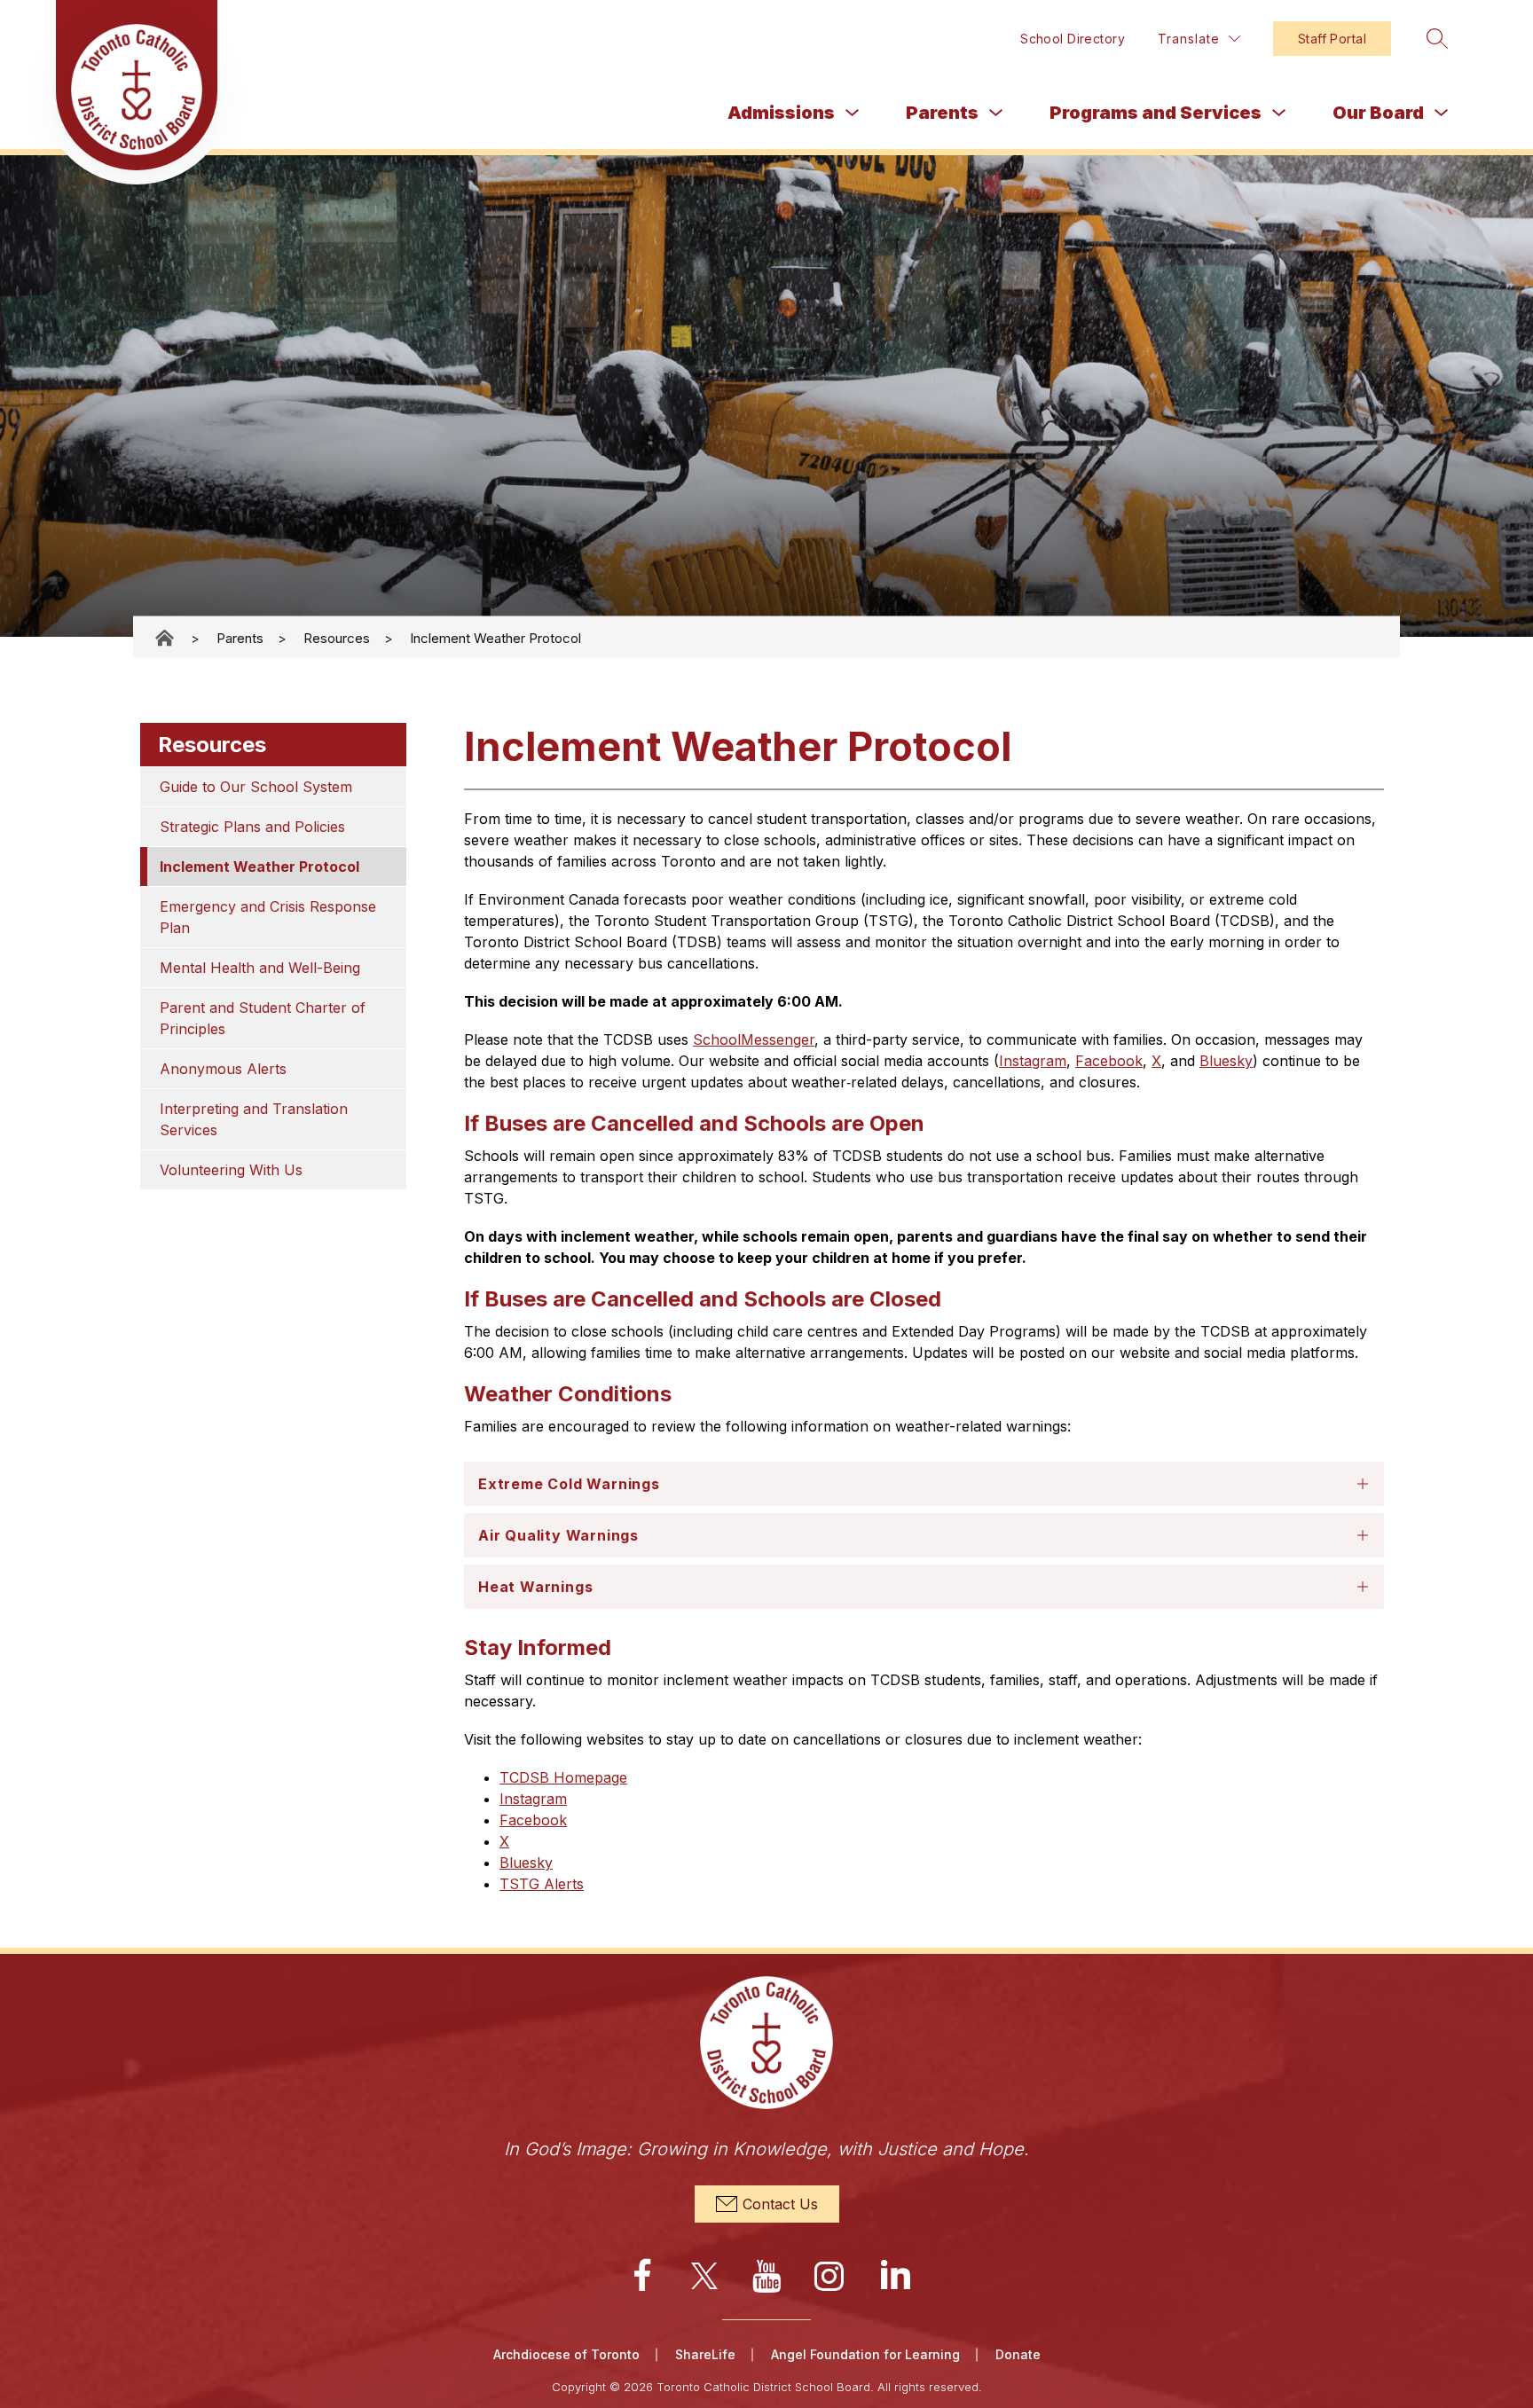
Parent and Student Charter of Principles (265, 1018)
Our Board (1378, 113)
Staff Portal (1332, 39)
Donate (1018, 2354)
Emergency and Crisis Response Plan (270, 917)
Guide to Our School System (256, 787)
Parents (942, 113)
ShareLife (705, 2354)
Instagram (1033, 1061)
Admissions (781, 113)
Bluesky (1226, 1061)
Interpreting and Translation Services (256, 1119)
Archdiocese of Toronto (566, 2354)
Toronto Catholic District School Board (166, 638)
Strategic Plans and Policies (252, 827)
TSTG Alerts (542, 1884)
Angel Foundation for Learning (865, 2354)
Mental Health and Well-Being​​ (260, 968)
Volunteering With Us (231, 1170)
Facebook (1109, 1061)
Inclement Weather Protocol (495, 637)
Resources (337, 637)
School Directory (1073, 39)
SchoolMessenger (754, 1039)
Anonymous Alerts (223, 1069)
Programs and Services (1156, 113)
